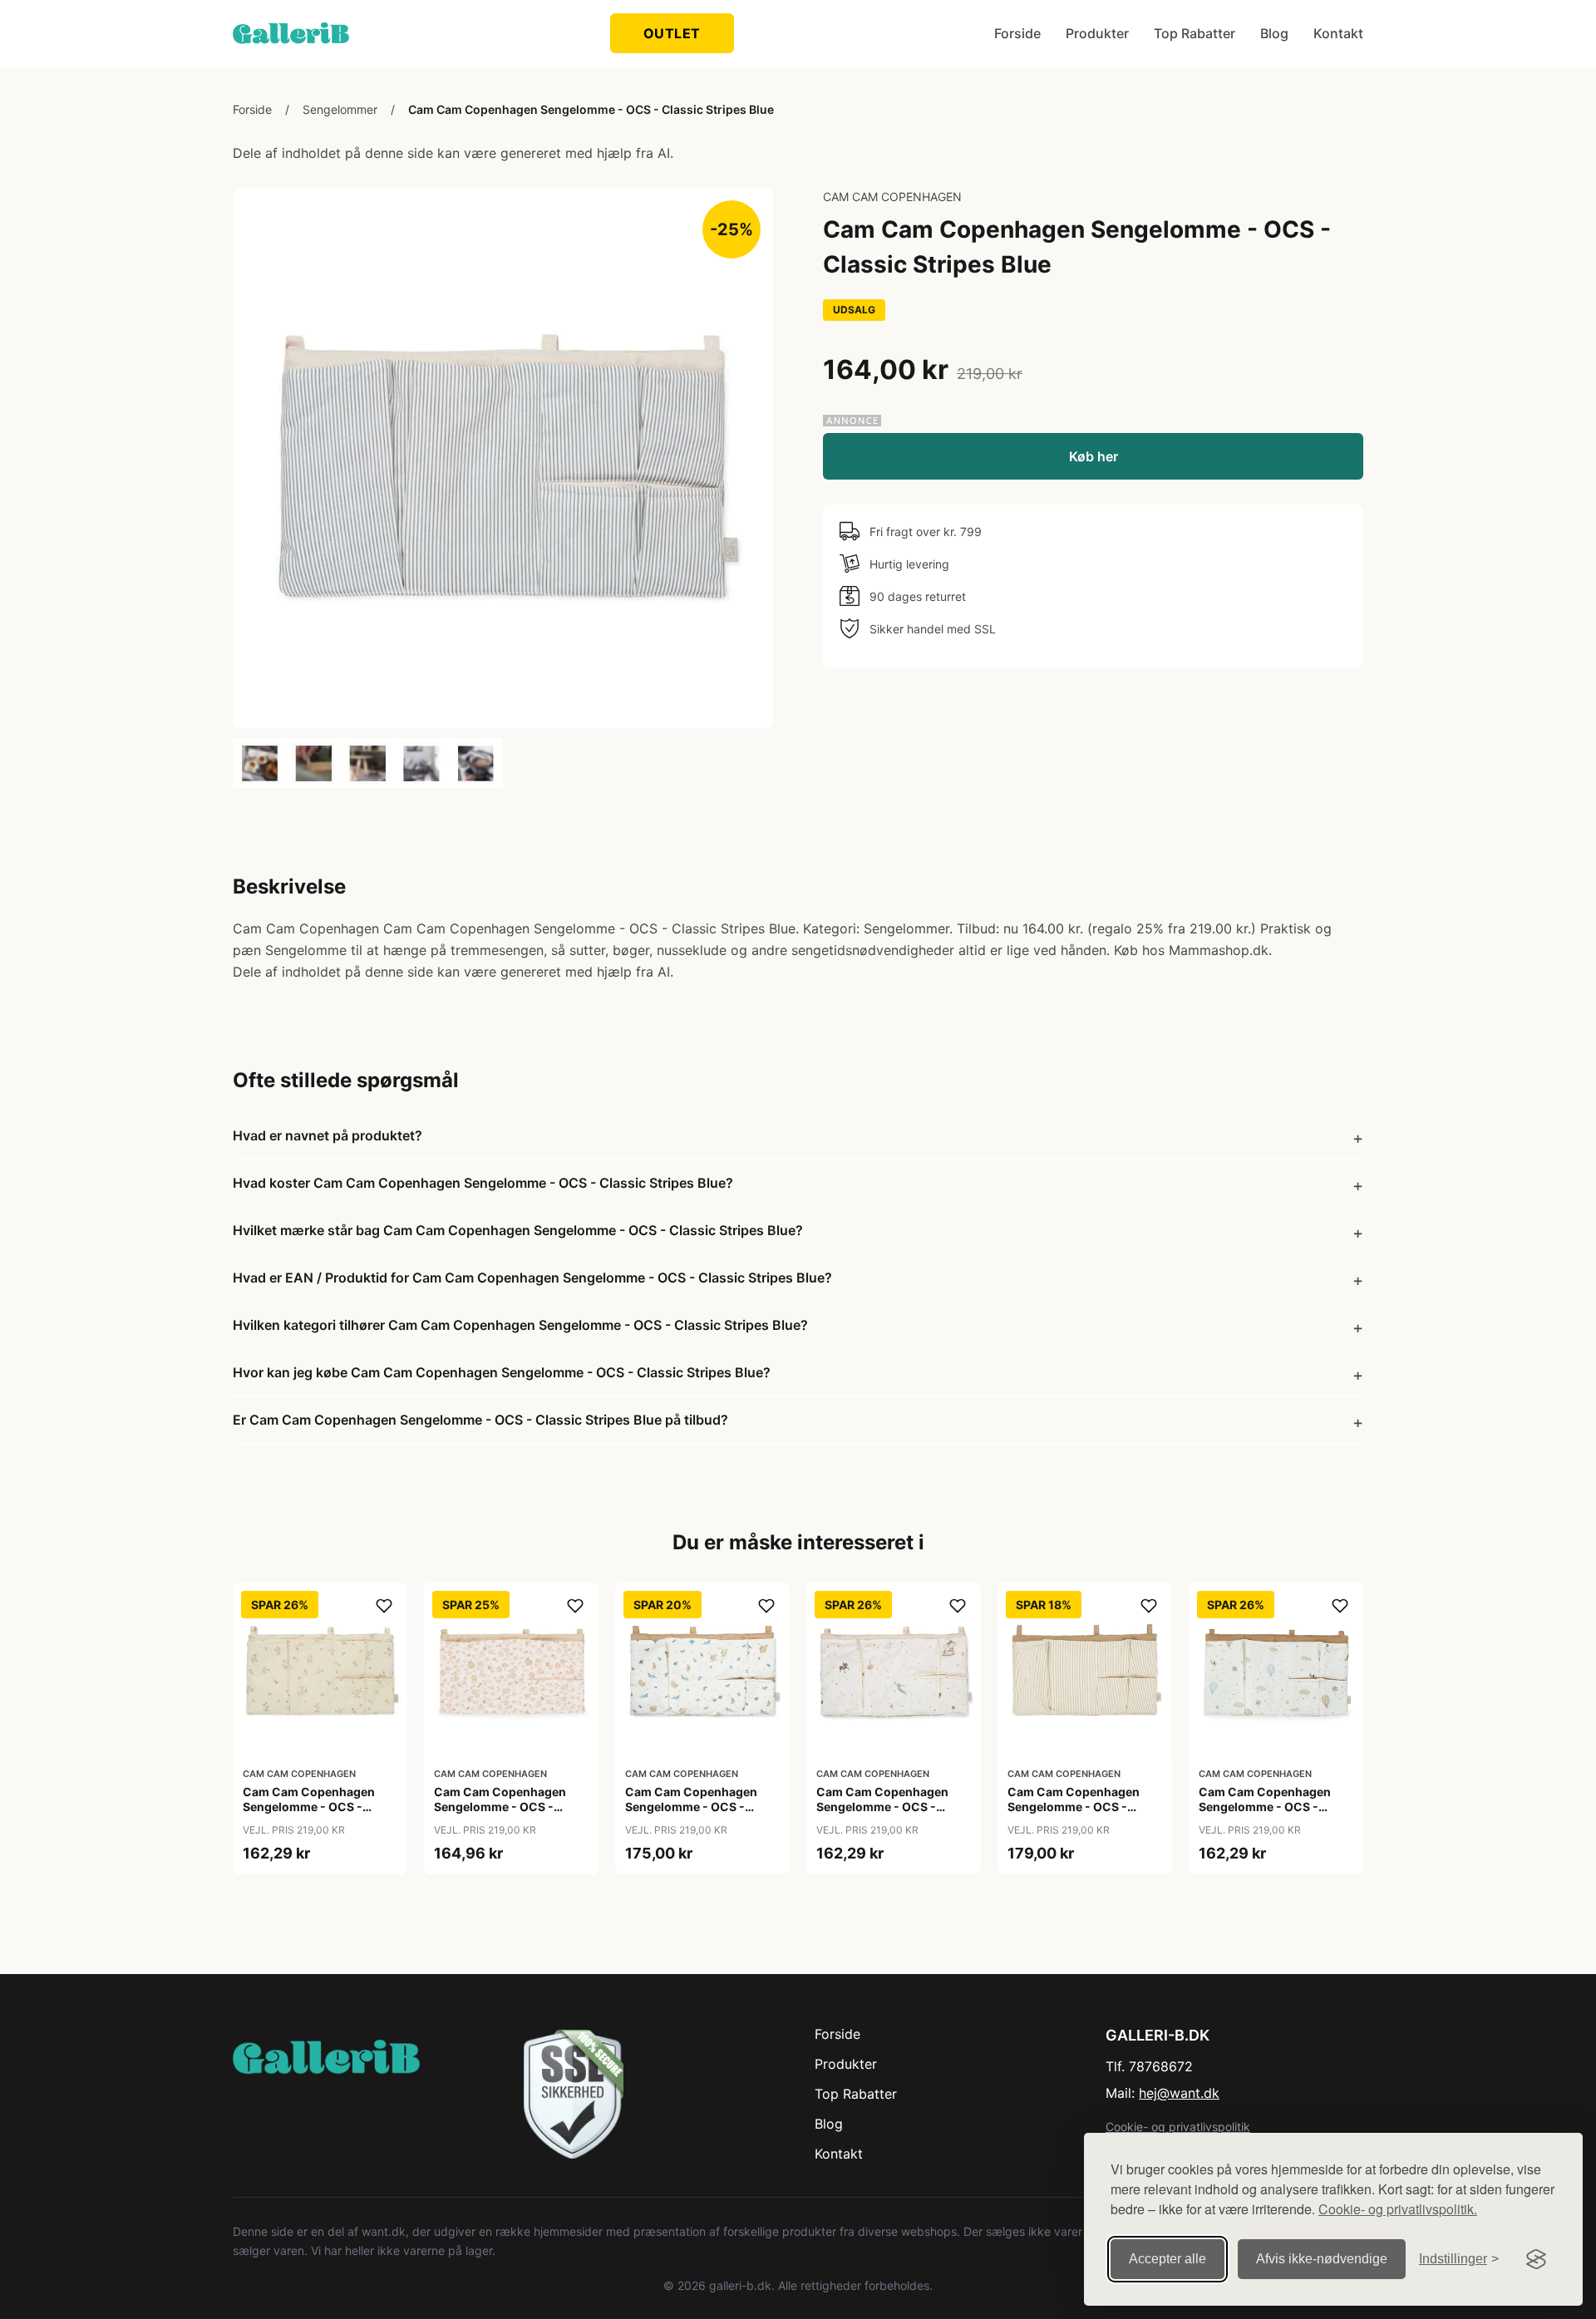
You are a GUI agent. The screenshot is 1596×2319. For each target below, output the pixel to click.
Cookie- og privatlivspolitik (1178, 2127)
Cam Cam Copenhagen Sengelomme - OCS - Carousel (882, 1807)
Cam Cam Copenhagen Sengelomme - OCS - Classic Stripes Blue (591, 109)
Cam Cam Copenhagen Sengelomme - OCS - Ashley (309, 1807)
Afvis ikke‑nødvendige (1322, 2259)
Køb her (1094, 456)
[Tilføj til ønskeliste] (384, 1606)
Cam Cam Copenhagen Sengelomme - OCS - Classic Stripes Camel (1074, 1807)
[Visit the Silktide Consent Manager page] (1536, 2259)
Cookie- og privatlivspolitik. (1398, 2209)
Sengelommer (340, 109)
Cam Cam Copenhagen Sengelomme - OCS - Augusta (500, 1807)
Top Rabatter (1195, 33)
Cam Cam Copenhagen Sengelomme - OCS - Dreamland (1265, 1807)
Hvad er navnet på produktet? (328, 1135)
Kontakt (1338, 33)
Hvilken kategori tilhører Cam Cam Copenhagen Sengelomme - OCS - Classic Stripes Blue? (520, 1325)
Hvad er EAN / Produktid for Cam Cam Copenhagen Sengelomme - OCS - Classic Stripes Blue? (532, 1278)
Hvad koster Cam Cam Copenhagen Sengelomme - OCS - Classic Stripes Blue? (483, 1183)
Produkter (1097, 33)
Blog (1274, 33)
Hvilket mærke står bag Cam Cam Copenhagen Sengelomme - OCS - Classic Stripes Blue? (518, 1230)
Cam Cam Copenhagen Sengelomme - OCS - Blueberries (691, 1807)
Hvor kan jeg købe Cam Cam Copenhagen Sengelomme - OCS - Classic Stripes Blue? (502, 1372)
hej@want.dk (1179, 2093)
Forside (1017, 33)
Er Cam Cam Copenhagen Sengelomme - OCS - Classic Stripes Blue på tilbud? (480, 1420)
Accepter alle (1167, 2259)
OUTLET (672, 33)
